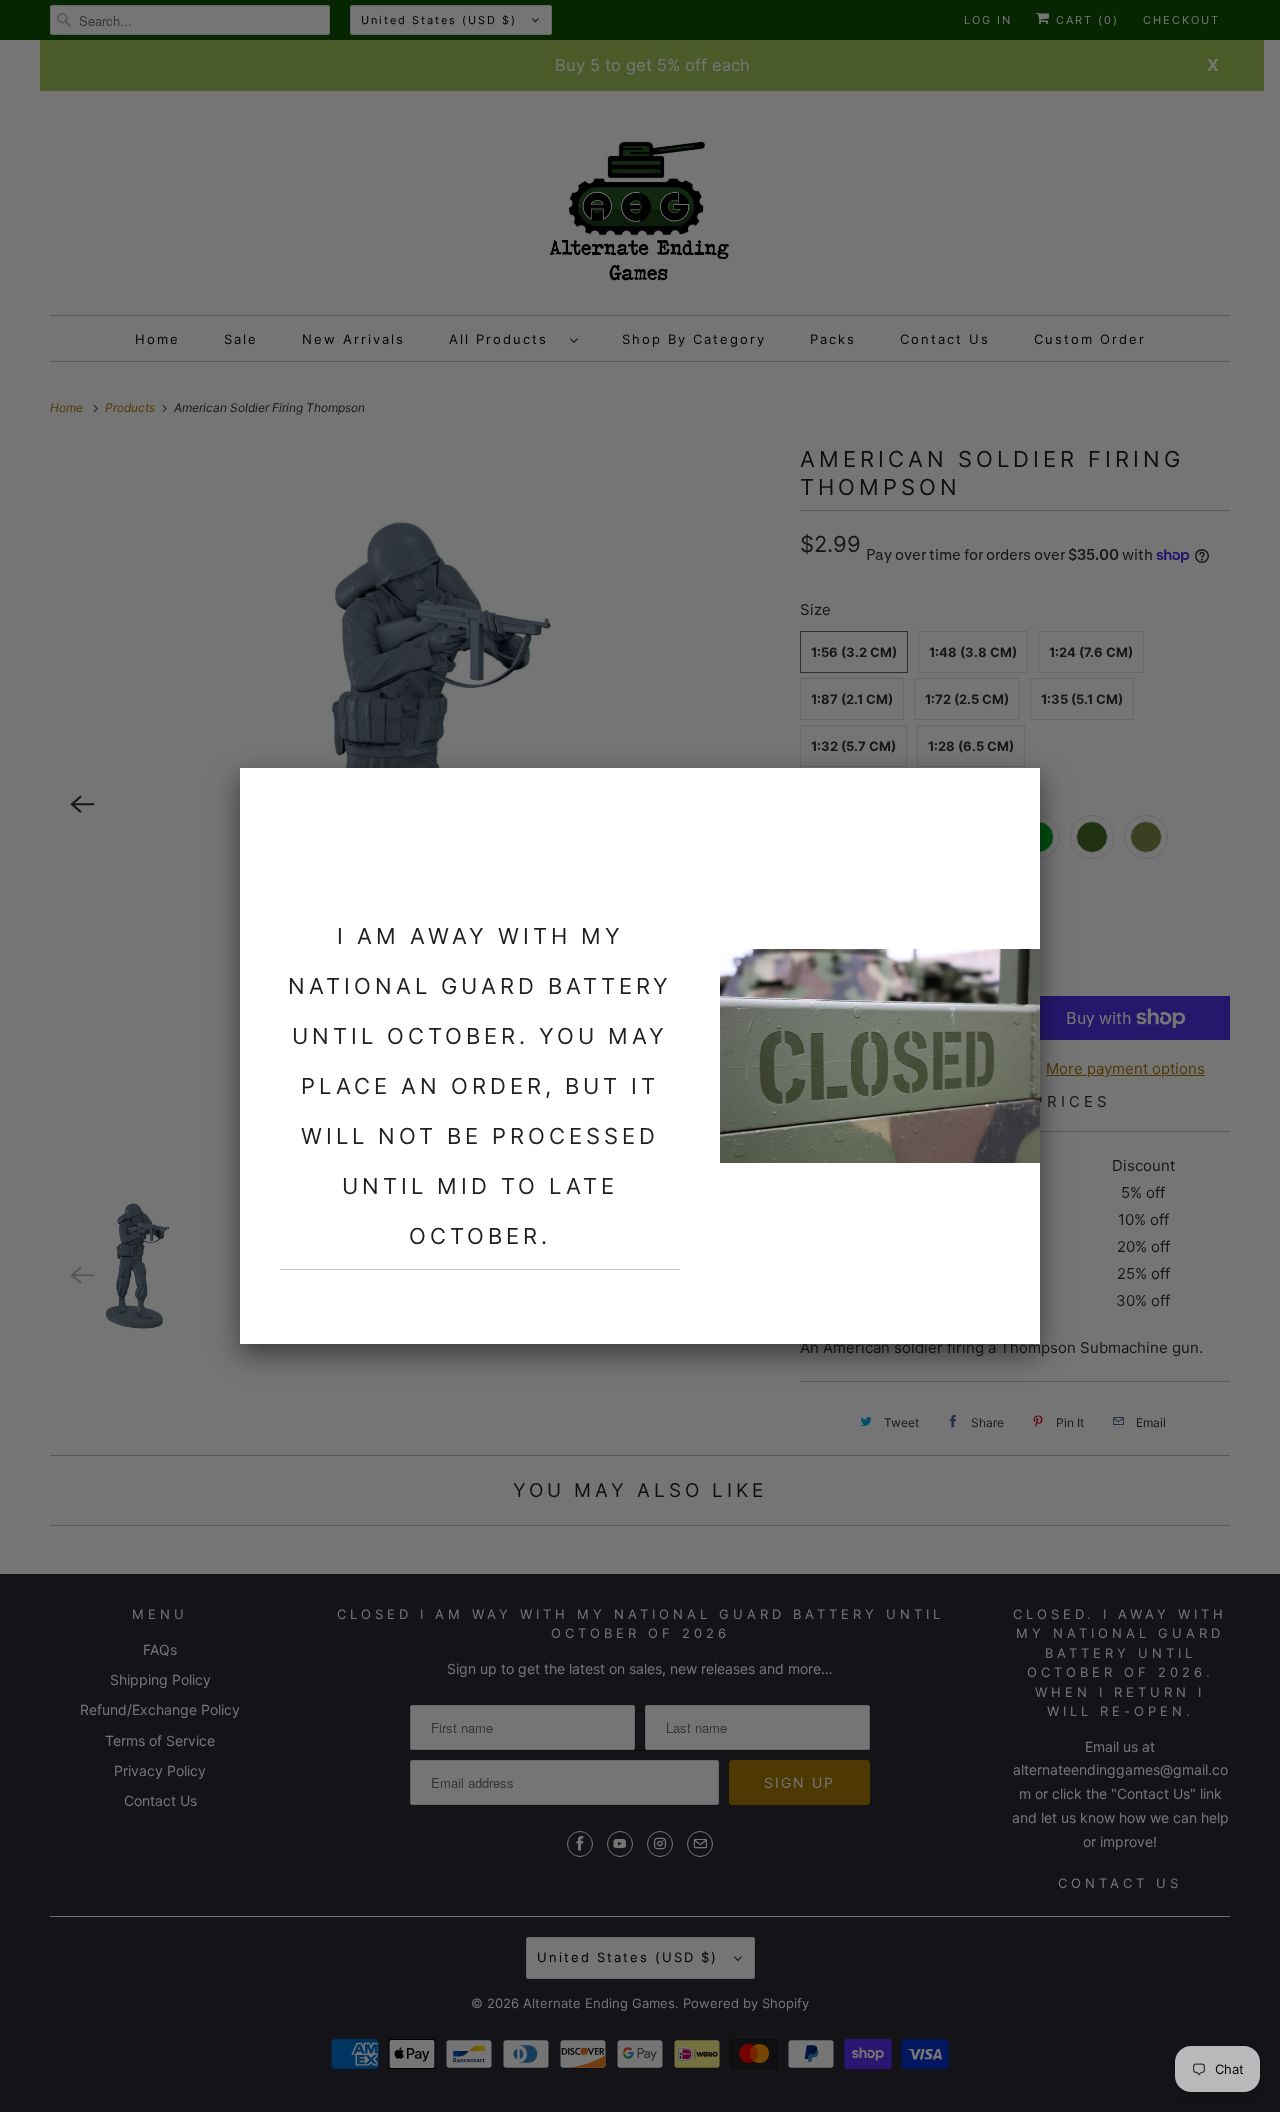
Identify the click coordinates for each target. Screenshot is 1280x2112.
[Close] (1013, 795)
